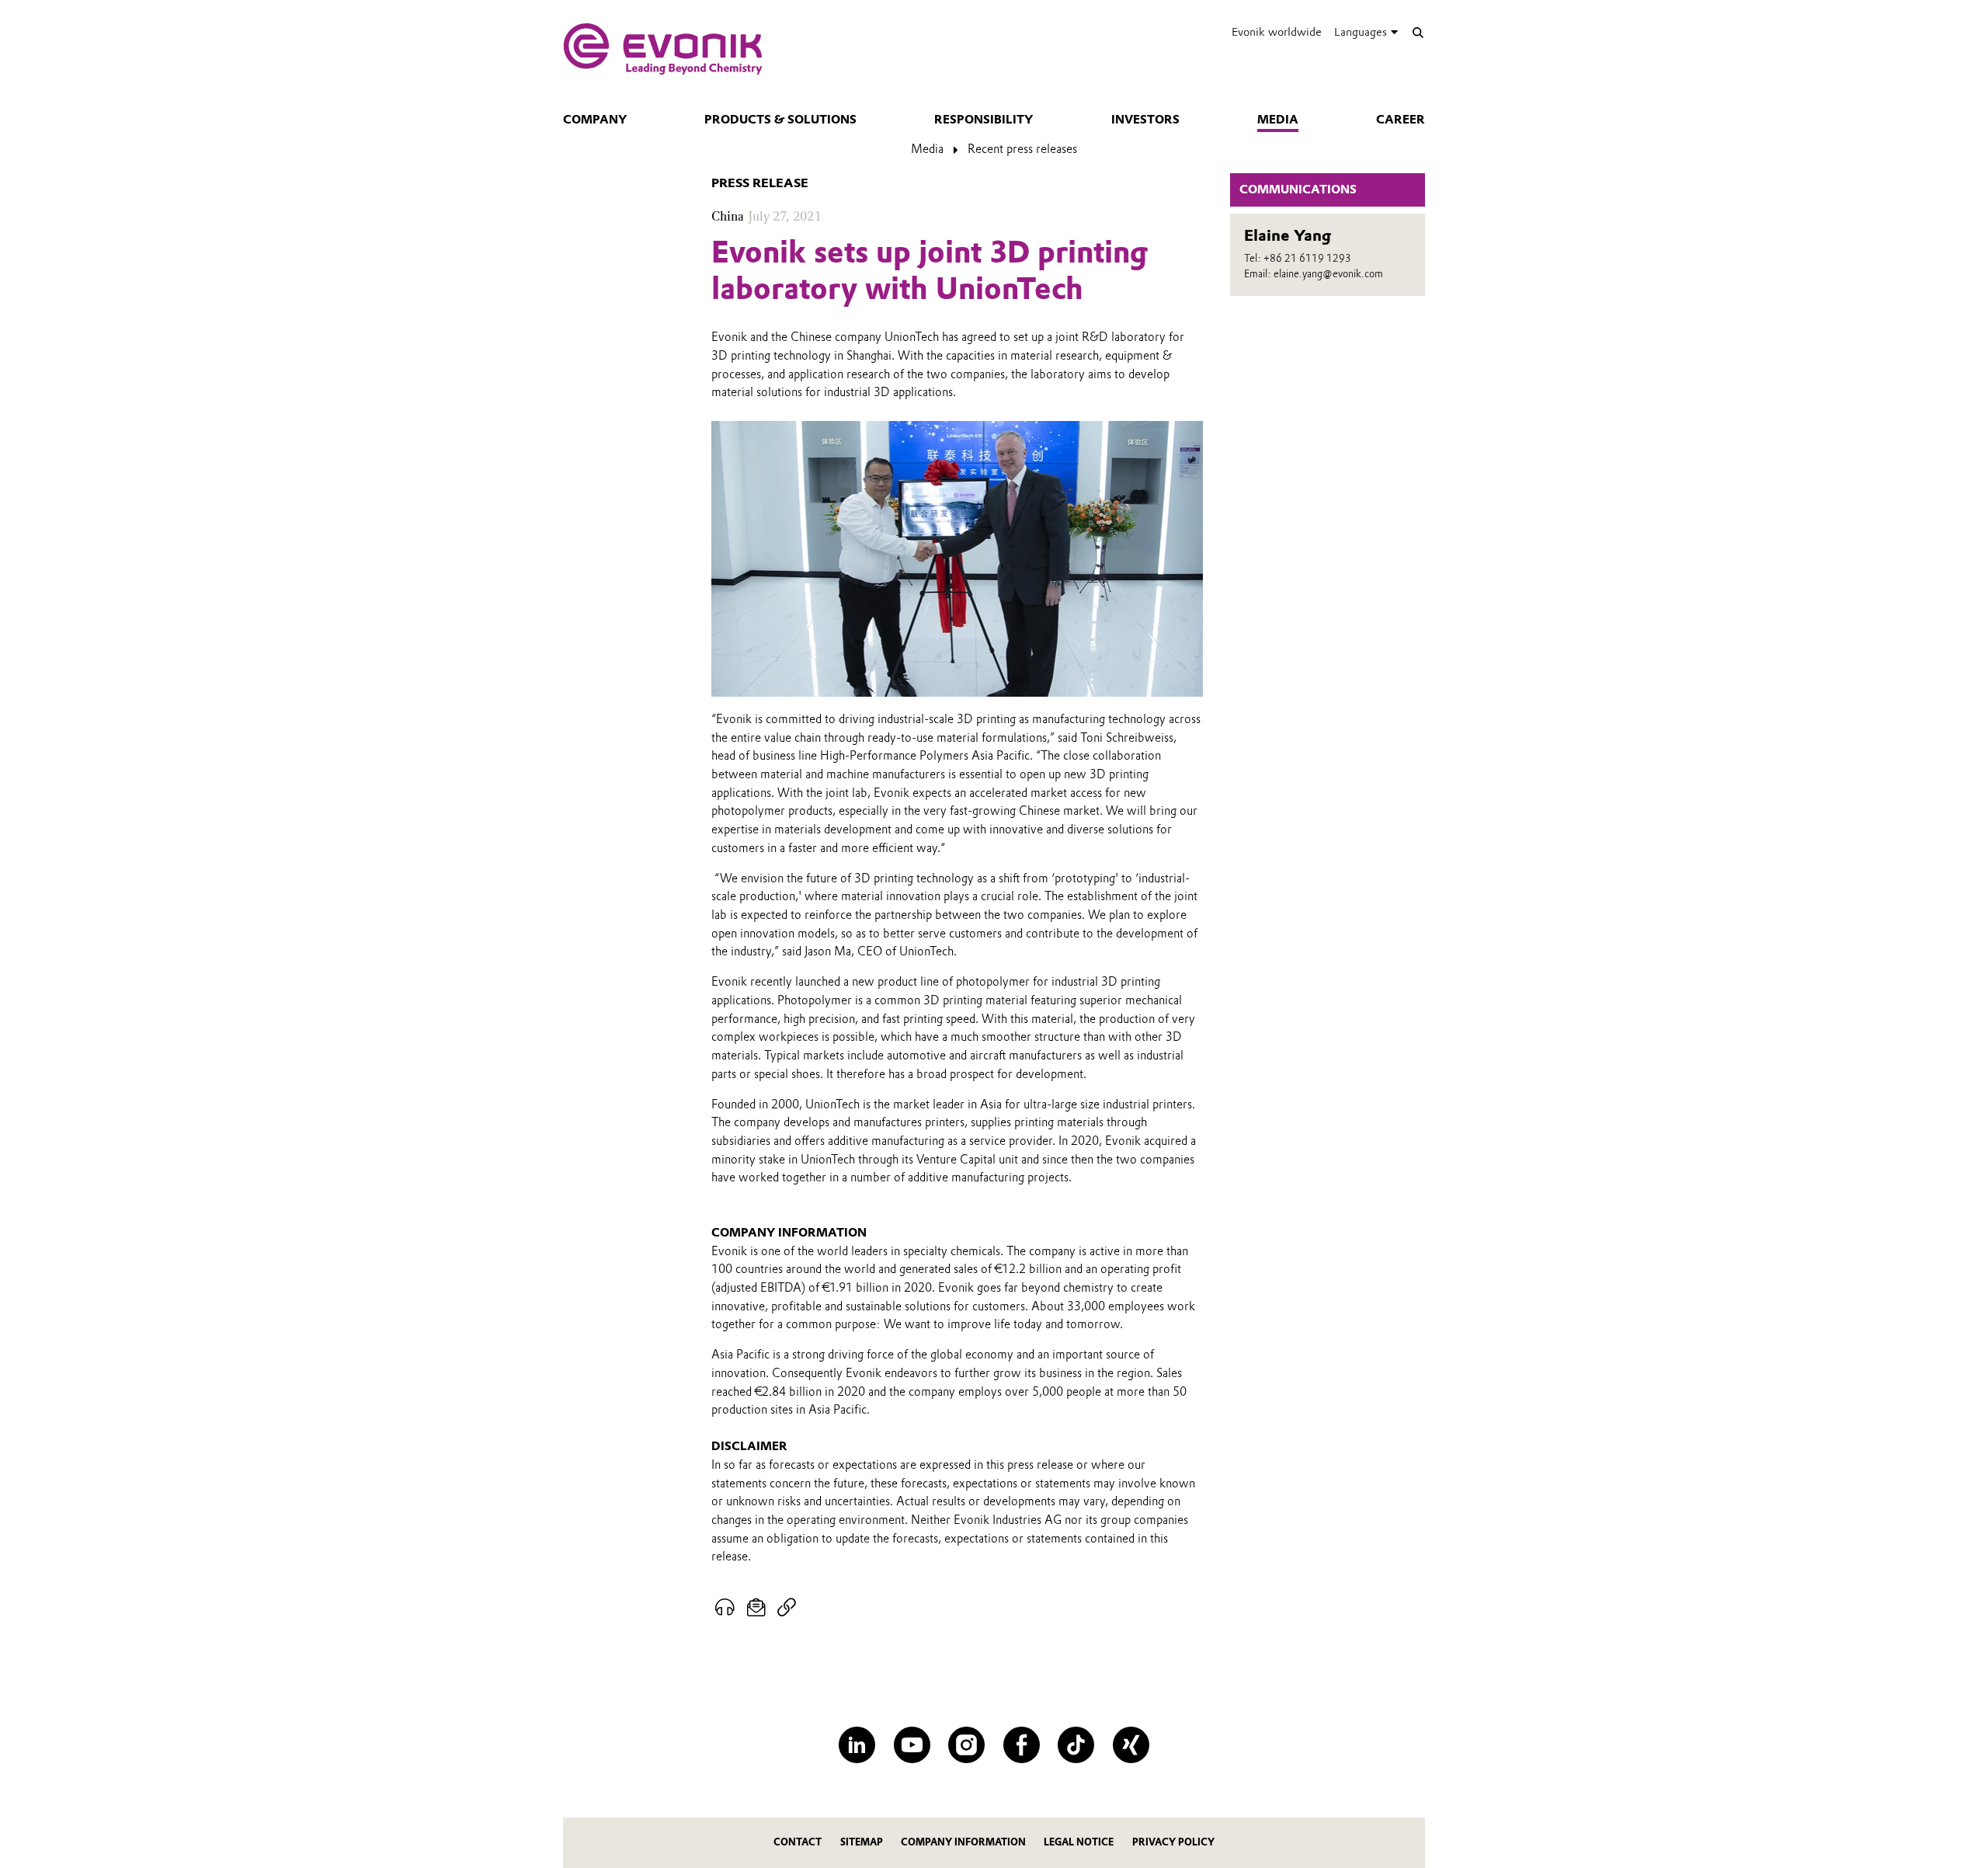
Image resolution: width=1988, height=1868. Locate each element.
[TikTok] (1076, 1745)
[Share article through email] (757, 1608)
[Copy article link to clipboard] (786, 1608)
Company (595, 120)
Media (1278, 120)
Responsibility (984, 120)
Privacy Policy (1173, 1842)
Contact (798, 1842)
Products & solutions (780, 120)
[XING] (1131, 1745)
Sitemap (862, 1842)
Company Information (963, 1842)
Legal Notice (1079, 1842)
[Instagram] (966, 1745)
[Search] (1418, 32)
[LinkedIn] (857, 1745)
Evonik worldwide (1277, 32)
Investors (1145, 120)
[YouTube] (912, 1745)
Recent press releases (1022, 149)
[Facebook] (1022, 1745)
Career (1401, 120)
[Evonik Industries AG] (663, 49)
